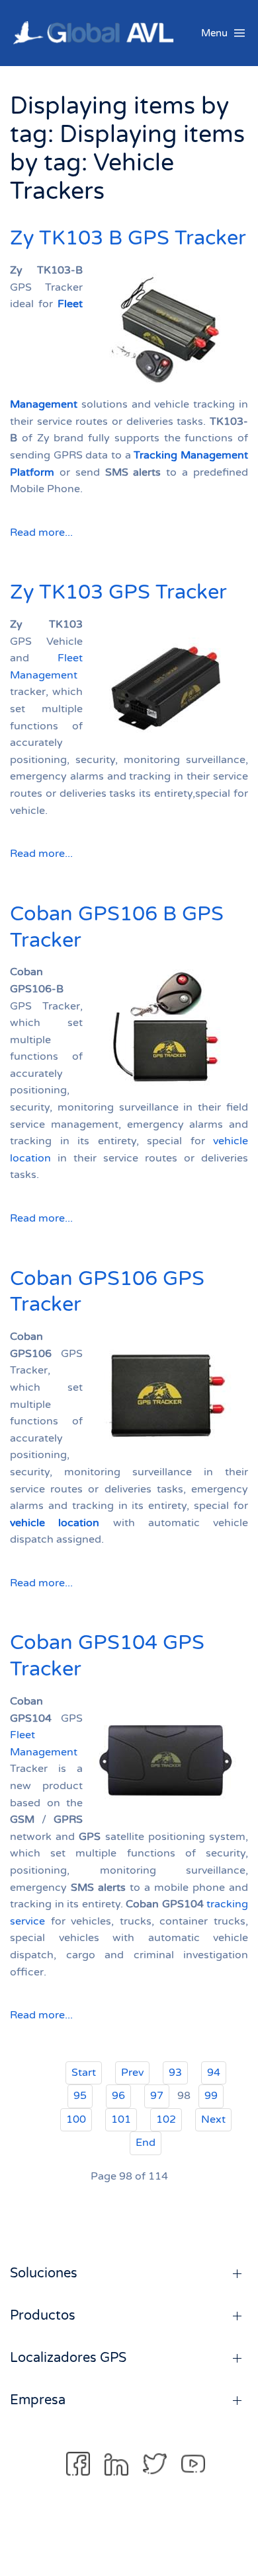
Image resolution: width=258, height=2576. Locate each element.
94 (214, 2073)
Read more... (41, 533)
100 (76, 2119)
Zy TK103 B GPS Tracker (128, 238)
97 (157, 2096)
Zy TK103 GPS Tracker (118, 592)
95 (80, 2096)
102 (166, 2119)
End (146, 2143)
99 (211, 2096)
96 (118, 2096)
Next (213, 2119)
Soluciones (44, 2273)
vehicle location (55, 1523)
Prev (132, 2073)
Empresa (38, 2400)
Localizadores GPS (68, 2358)
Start (84, 2073)
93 (175, 2073)
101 (121, 2119)
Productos (43, 2316)
